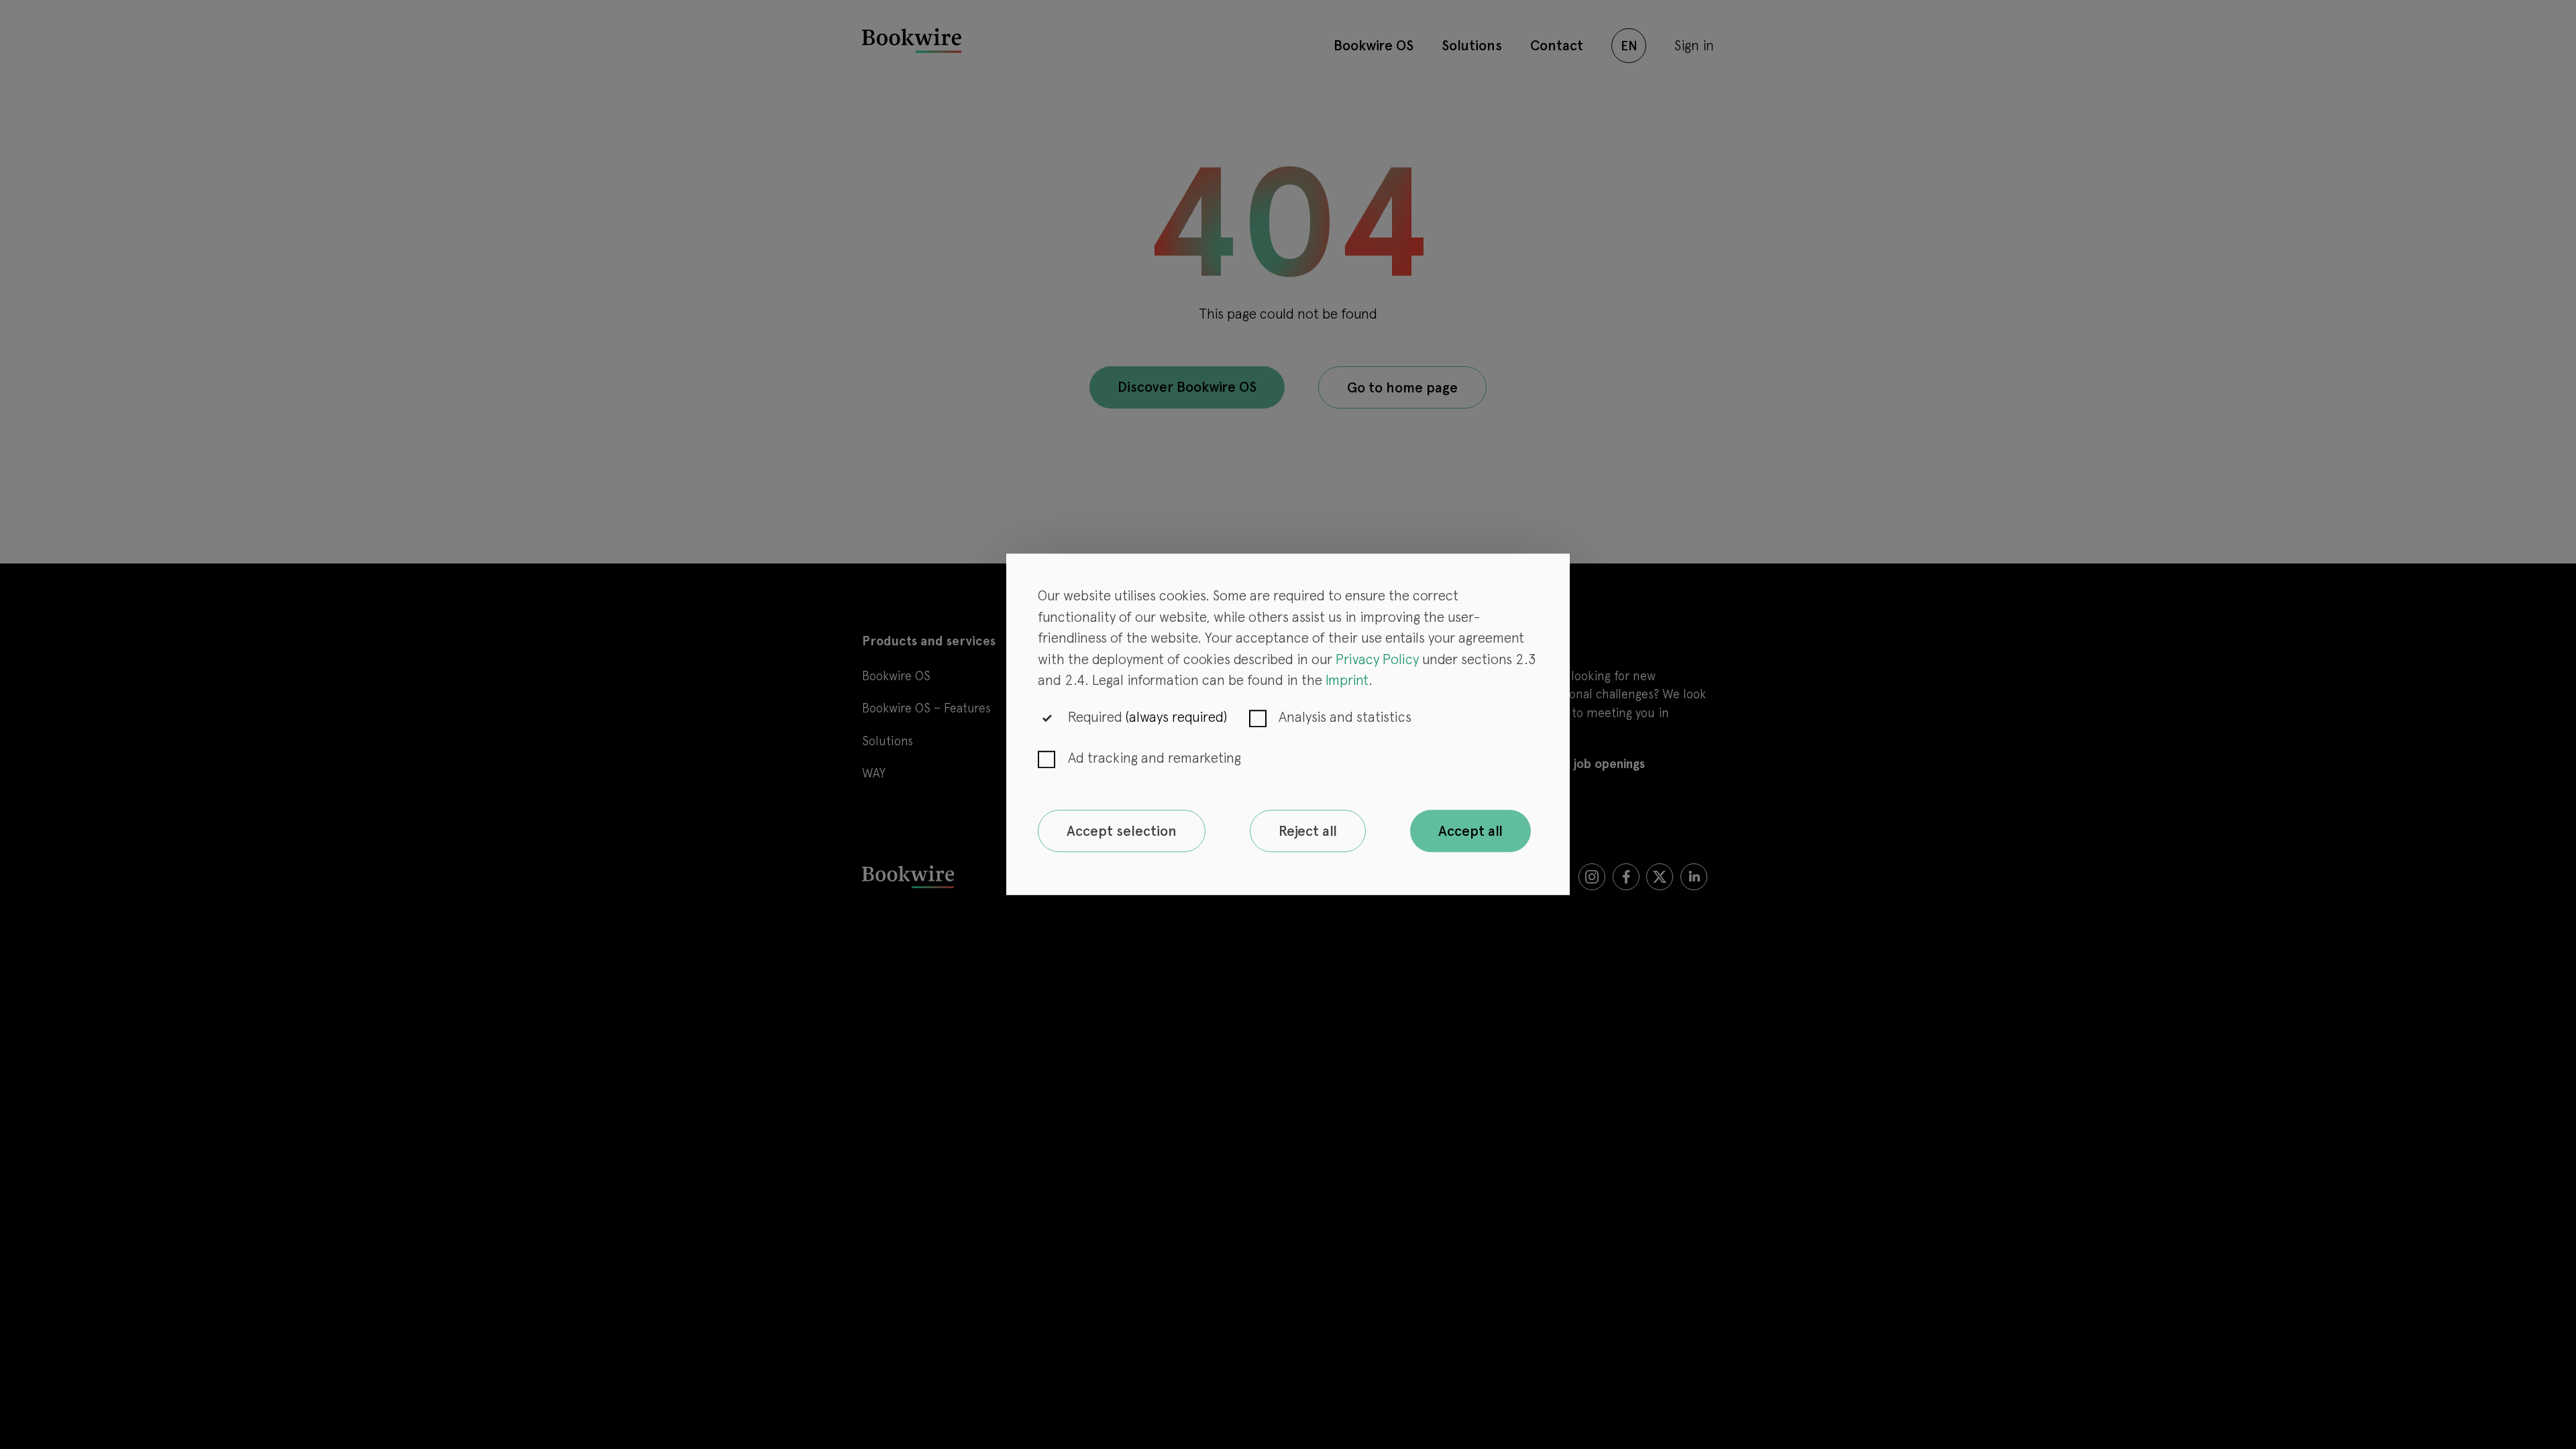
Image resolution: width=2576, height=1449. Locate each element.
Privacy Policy (1377, 659)
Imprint (1347, 681)
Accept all (1470, 831)
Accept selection (1122, 831)
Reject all (1308, 831)
